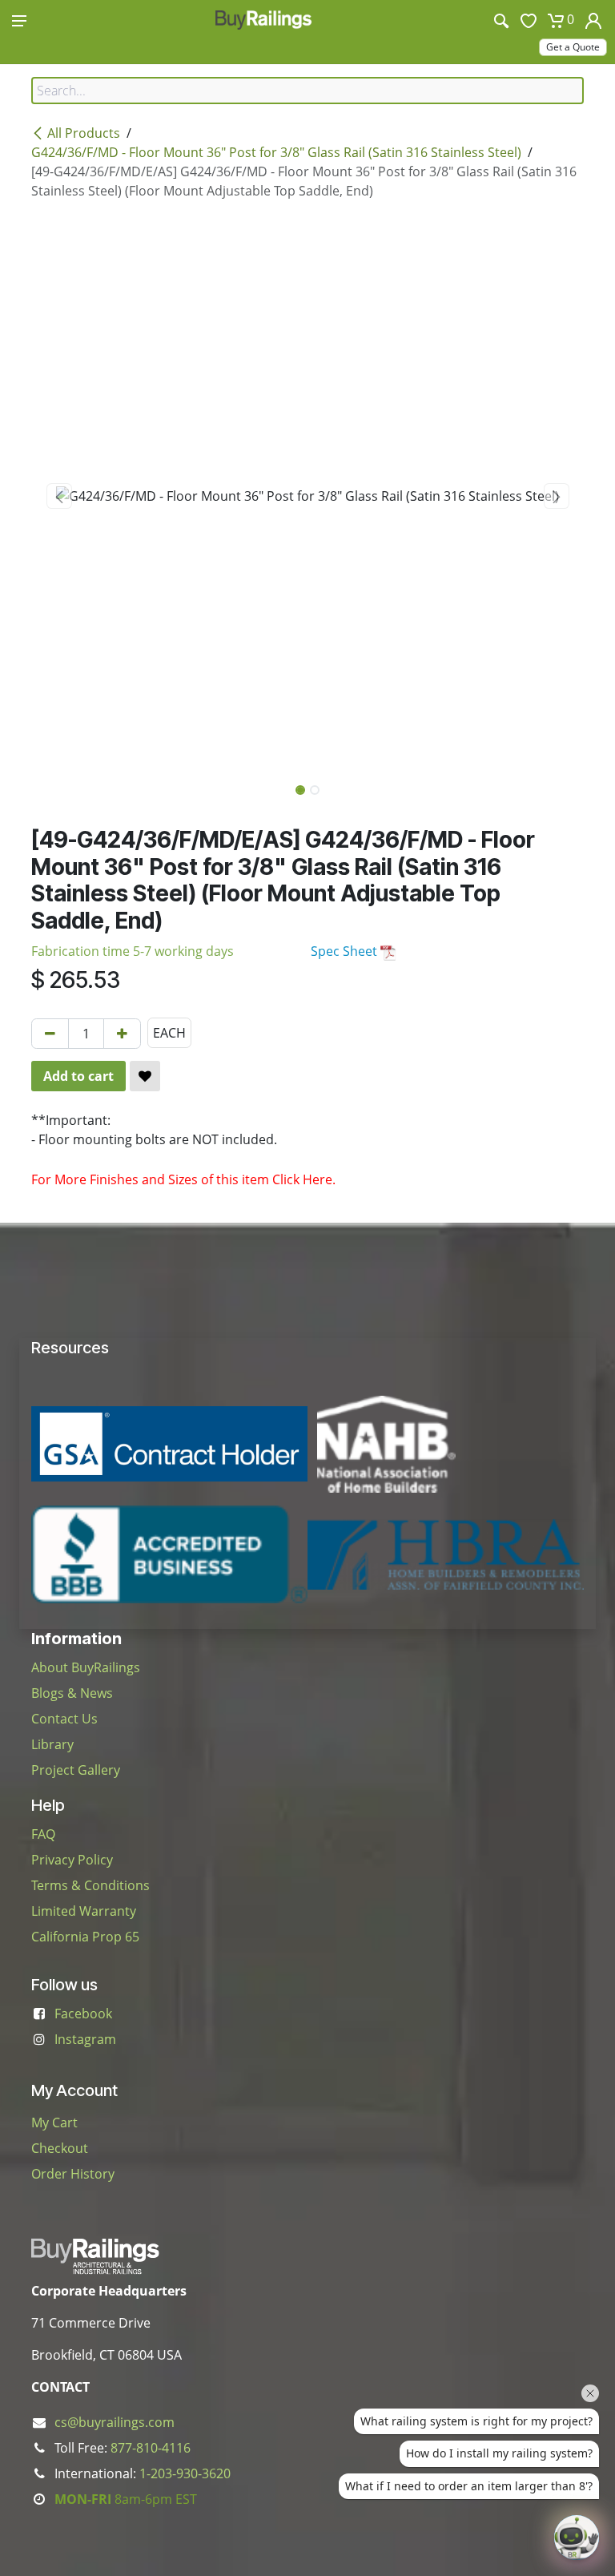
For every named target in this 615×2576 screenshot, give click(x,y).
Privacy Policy (72, 1860)
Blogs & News (72, 1693)
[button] (59, 496)
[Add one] (122, 1034)
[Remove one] (50, 1034)
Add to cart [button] (78, 1076)
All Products (84, 133)
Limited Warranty (84, 1911)
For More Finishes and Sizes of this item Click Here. (183, 1179)
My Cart (54, 2122)
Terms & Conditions (90, 1885)
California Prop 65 (85, 1937)
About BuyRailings (86, 1667)
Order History (73, 2174)
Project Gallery (76, 1770)
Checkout (60, 2148)
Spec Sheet (346, 951)
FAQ (43, 1834)
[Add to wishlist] (145, 1076)
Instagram (85, 2039)
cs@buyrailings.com (115, 2422)
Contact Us (64, 1719)
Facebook (83, 2014)
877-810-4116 (151, 2448)
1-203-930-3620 (185, 2473)
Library (52, 1744)
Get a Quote (573, 47)
